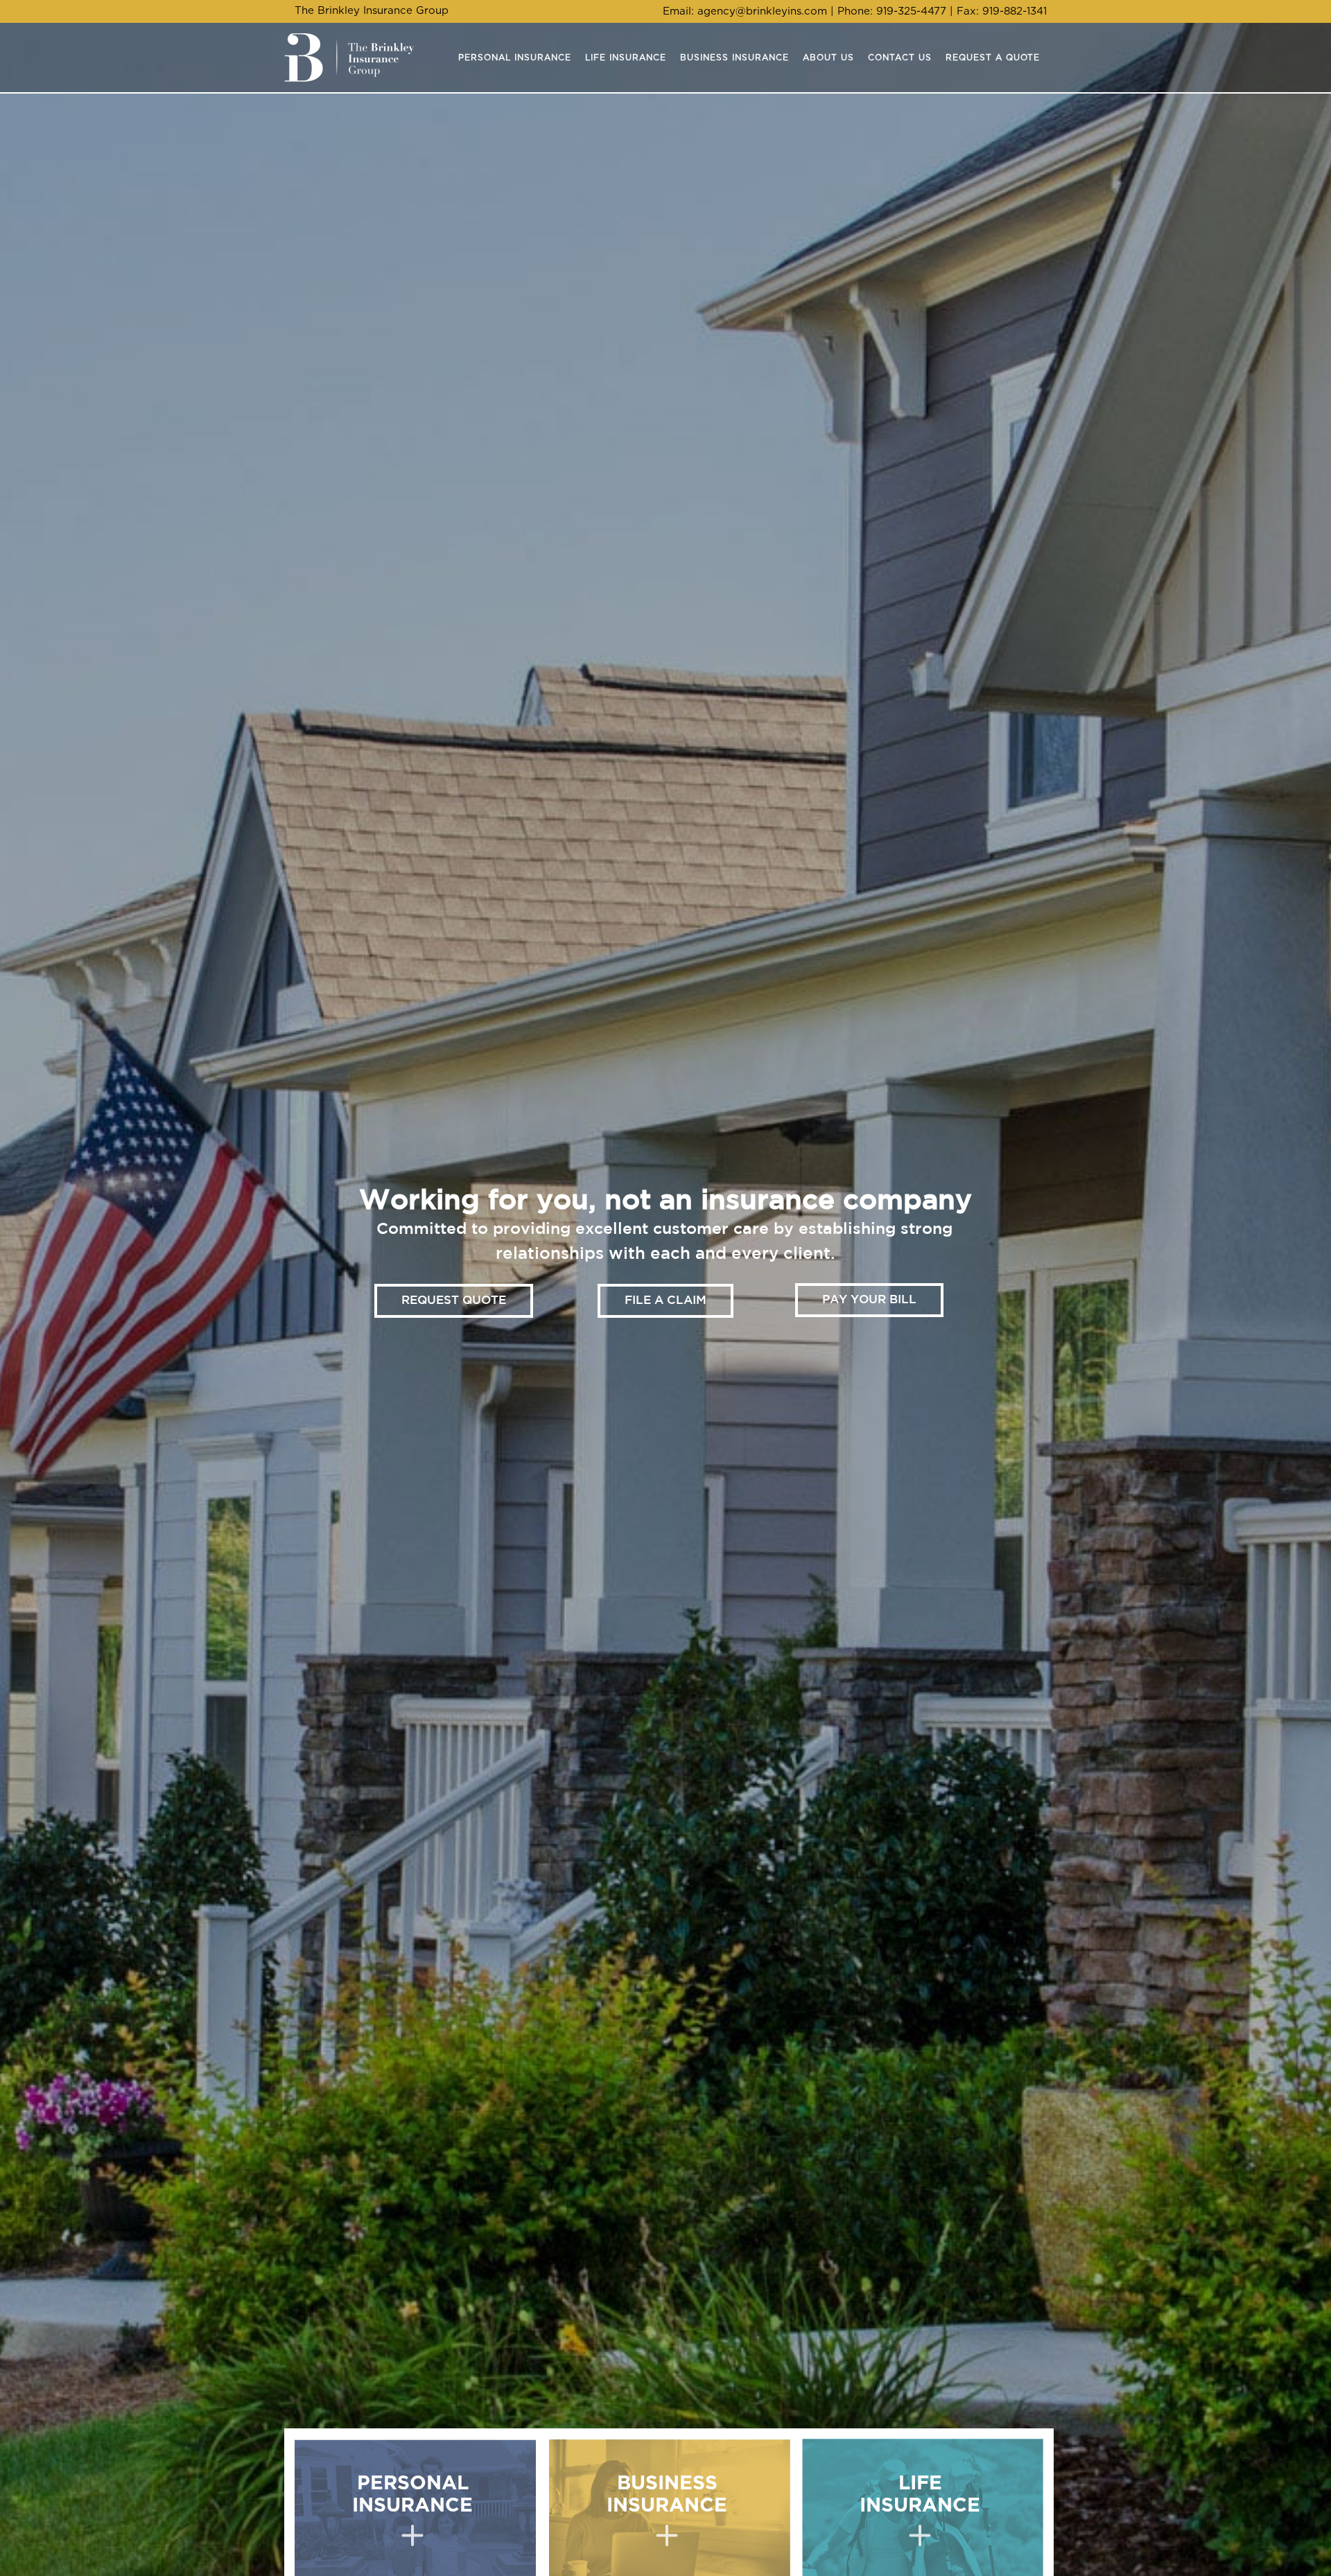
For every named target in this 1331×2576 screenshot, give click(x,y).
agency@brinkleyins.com (762, 11)
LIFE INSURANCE (920, 2495)
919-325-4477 (911, 11)
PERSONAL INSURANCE (412, 2495)
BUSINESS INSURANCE (667, 2495)
